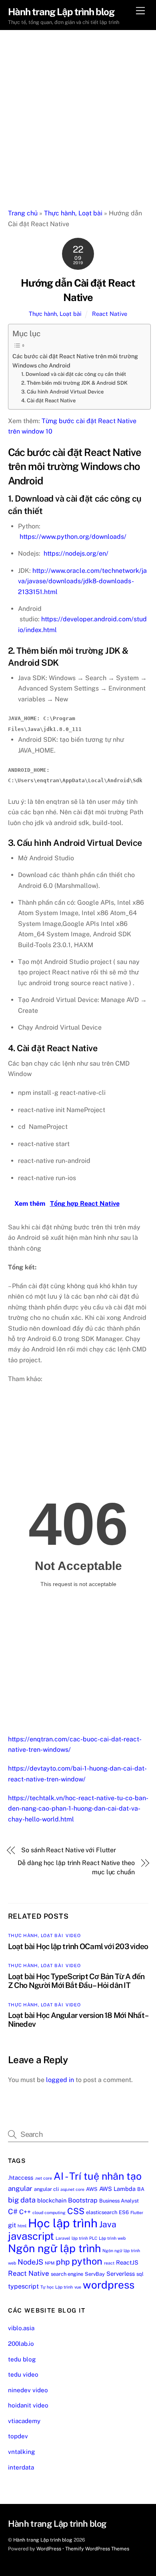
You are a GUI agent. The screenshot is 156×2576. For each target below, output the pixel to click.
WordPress (49, 2549)
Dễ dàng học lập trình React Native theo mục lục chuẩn (76, 1867)
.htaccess (21, 2177)
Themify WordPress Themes (97, 2549)
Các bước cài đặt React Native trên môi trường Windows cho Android (75, 361)
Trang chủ (23, 213)
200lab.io (21, 2344)
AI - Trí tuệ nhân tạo (98, 2176)
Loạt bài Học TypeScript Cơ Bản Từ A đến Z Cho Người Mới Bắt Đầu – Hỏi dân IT (76, 1981)
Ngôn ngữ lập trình (54, 2248)
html (22, 2226)
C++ (25, 2212)
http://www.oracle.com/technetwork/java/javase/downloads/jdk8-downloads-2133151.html (82, 581)
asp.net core (72, 2189)
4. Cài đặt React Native (48, 401)
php (63, 2262)
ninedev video (28, 2390)
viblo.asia (21, 2328)
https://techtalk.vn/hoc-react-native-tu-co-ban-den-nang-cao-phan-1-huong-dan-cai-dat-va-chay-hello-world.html (78, 1809)
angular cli (46, 2189)
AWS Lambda (117, 2189)
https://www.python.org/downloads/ (73, 537)
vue (78, 2287)
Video (73, 1936)
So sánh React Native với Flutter (68, 1850)
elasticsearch (102, 2212)
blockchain (52, 2200)
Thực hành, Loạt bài (73, 213)
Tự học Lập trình (57, 2287)
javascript (31, 2236)
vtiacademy (24, 2421)
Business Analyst (119, 2201)
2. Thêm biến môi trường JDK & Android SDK (74, 383)
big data (22, 2200)
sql (140, 2274)
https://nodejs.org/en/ (76, 553)
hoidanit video (28, 2405)
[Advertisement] (78, 112)
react (109, 2263)
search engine (67, 2274)
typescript (23, 2286)
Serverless (121, 2274)
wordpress (109, 2285)
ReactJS (127, 2262)
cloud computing (49, 2213)
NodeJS (30, 2262)
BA (141, 2189)
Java (108, 2224)
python (87, 2261)
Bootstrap (83, 2200)
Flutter (137, 2213)
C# (13, 2212)
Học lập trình (63, 2223)
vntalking (21, 2452)
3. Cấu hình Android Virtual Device (62, 392)
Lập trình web (112, 2238)
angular (20, 2188)
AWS (92, 2189)
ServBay (95, 2274)
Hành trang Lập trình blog (43, 2540)
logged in (60, 2080)
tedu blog (22, 2359)
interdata (21, 2467)
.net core (43, 2178)
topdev (18, 2436)
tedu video (23, 2374)
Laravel (63, 2238)
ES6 (124, 2212)
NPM (50, 2263)
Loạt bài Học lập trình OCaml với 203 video (78, 1946)
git (12, 2225)
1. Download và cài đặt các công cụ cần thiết (74, 374)
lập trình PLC (84, 2238)
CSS (76, 2211)
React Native (110, 314)
